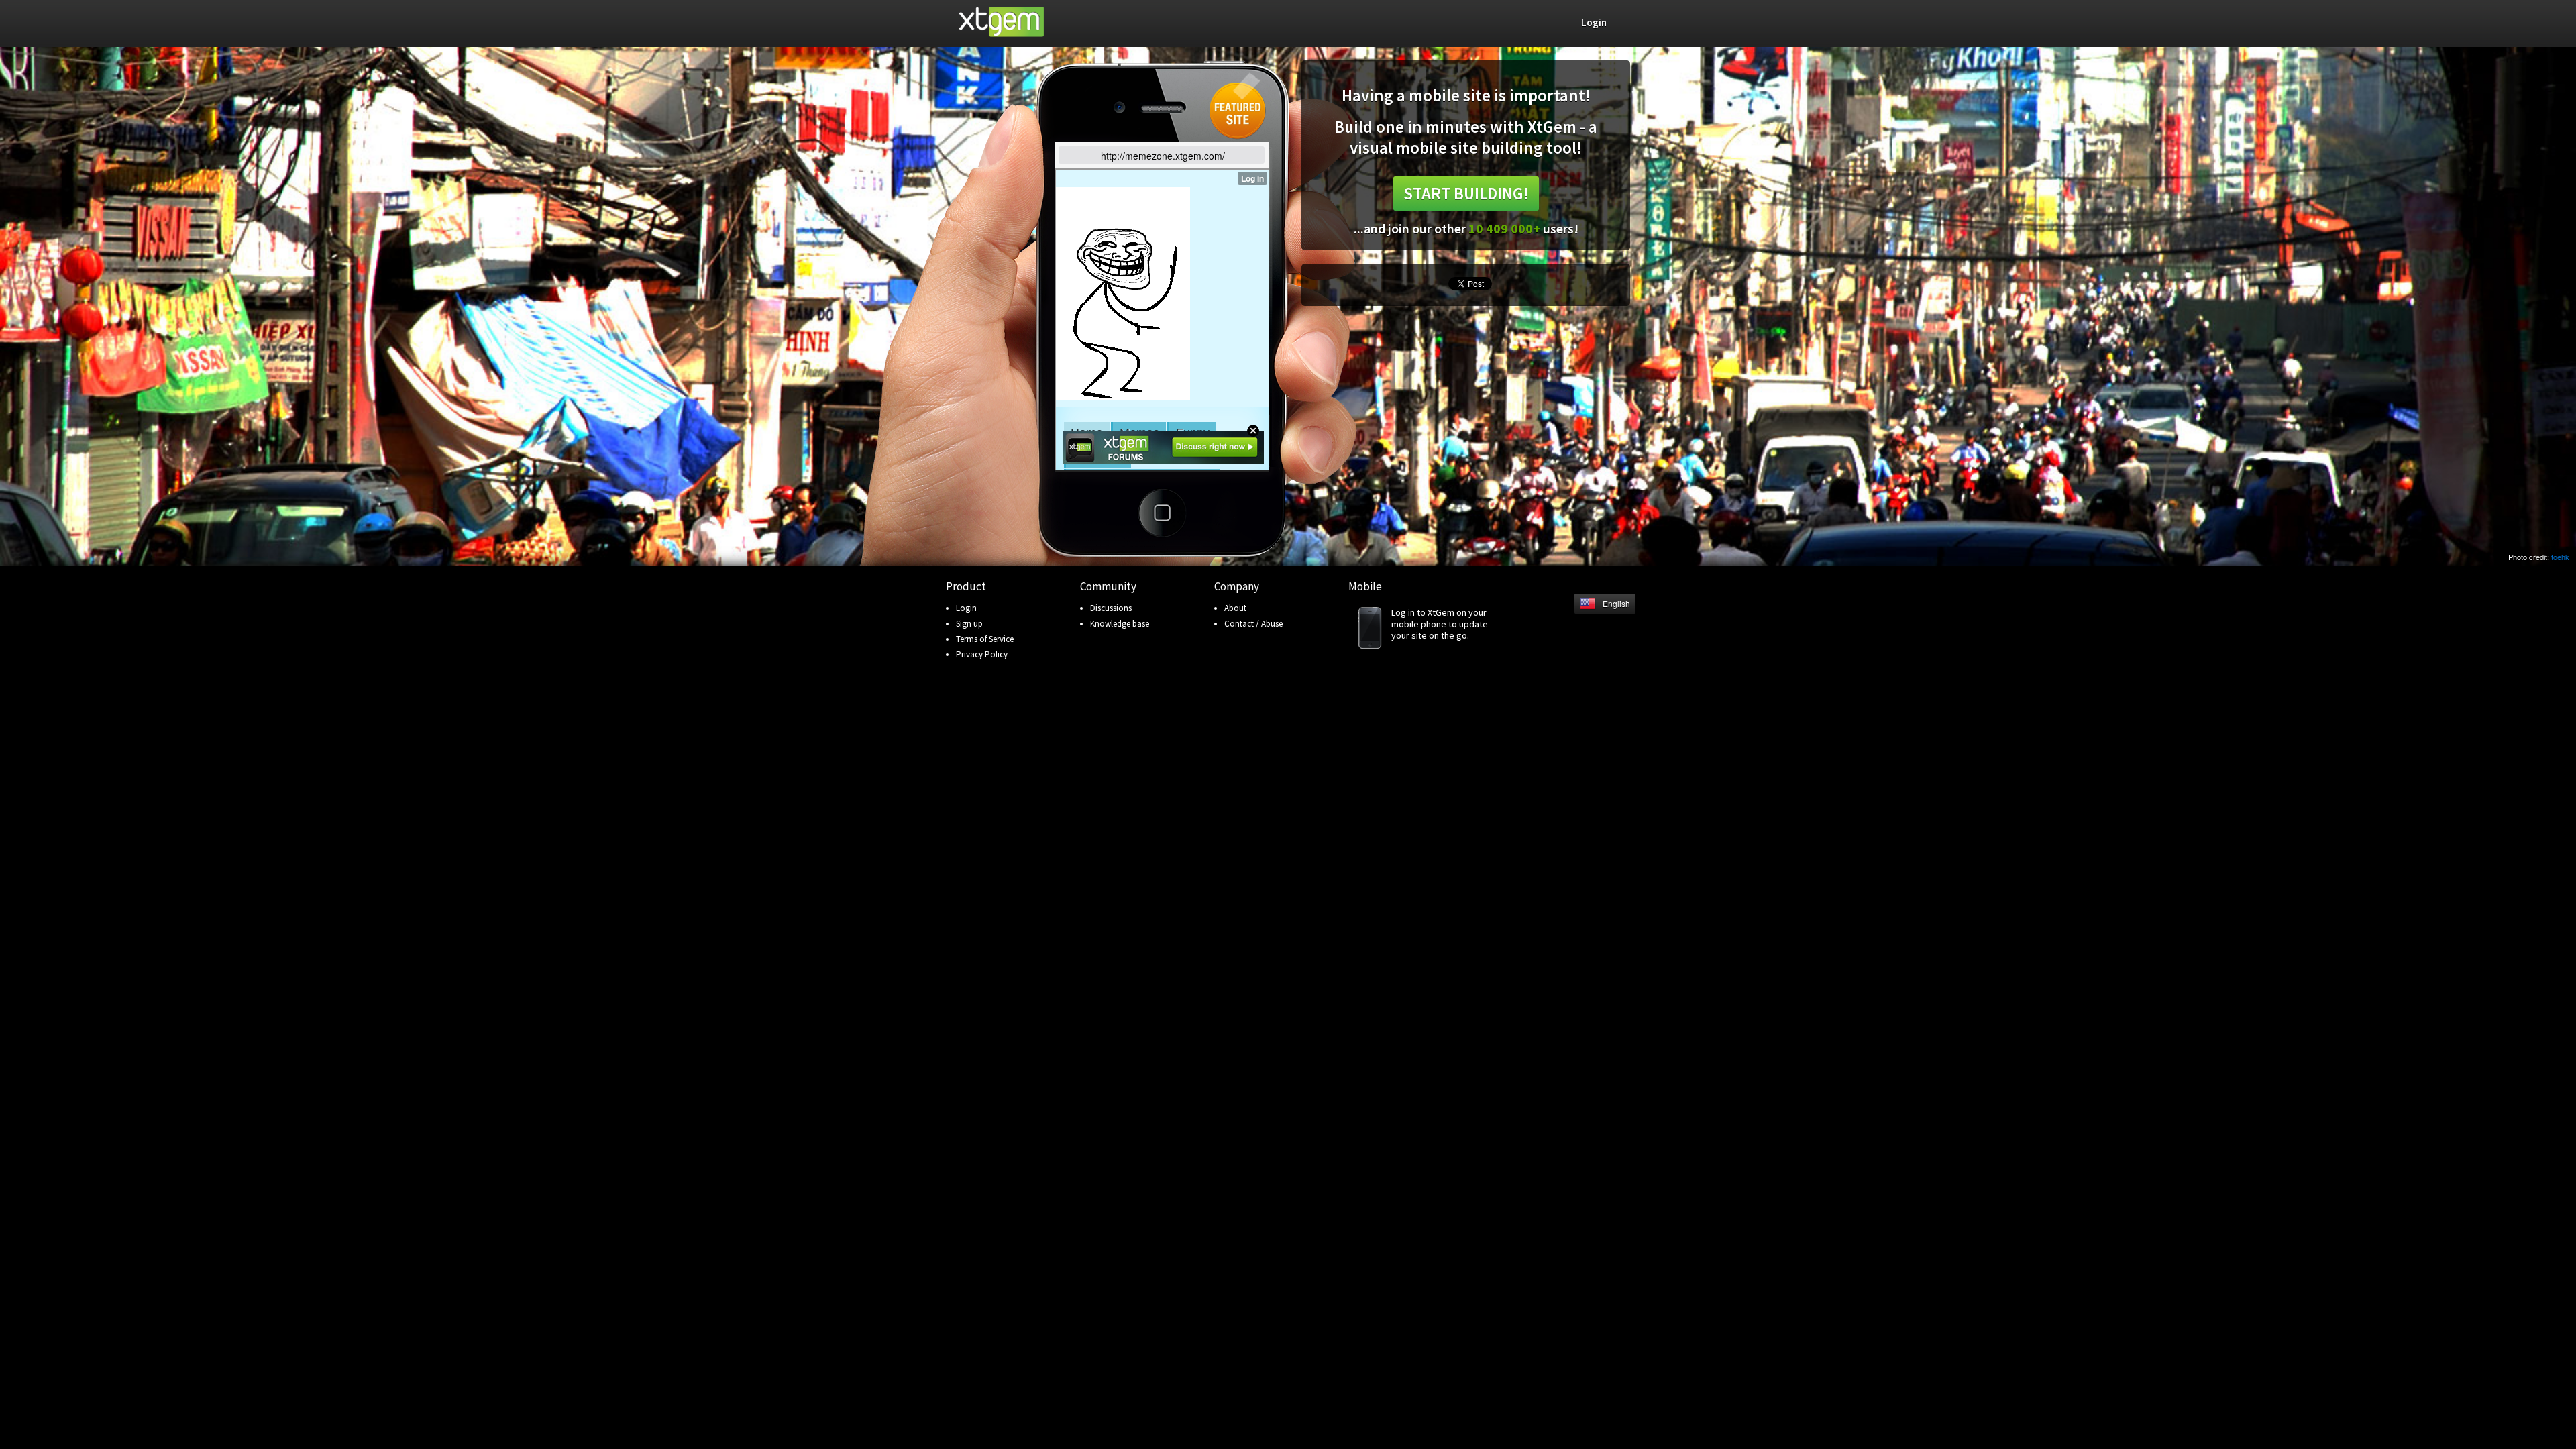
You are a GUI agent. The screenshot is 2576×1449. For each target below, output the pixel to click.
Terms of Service (985, 639)
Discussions (1111, 608)
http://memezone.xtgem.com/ (1163, 156)
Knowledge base (1120, 624)
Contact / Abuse (1253, 624)
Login (966, 608)
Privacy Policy (982, 654)
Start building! (1466, 193)
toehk (2560, 557)
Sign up (969, 624)
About (1235, 608)
